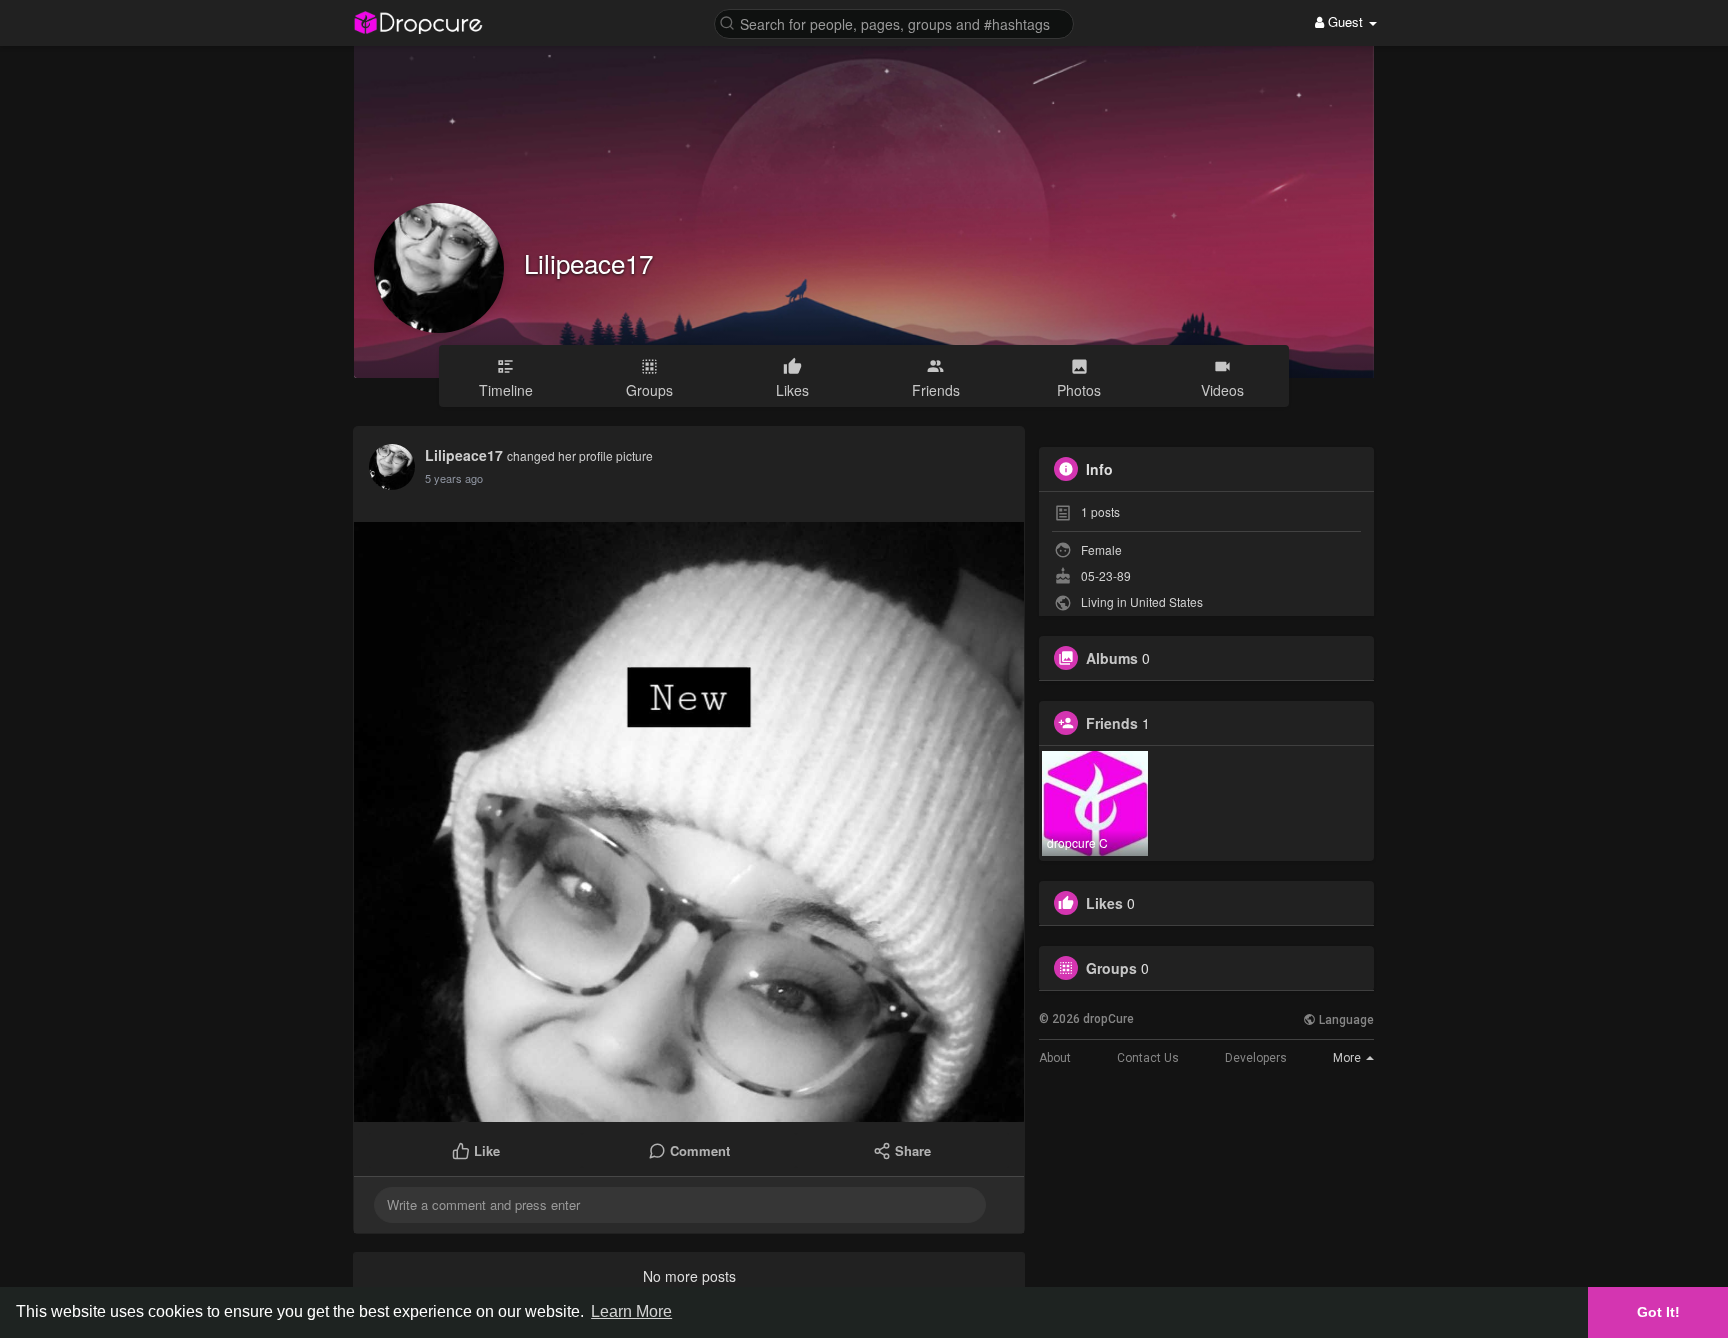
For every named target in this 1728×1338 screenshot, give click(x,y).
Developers (1256, 1058)
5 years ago (454, 478)
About (1055, 1058)
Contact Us (1148, 1058)
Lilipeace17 (588, 262)
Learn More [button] (631, 1311)
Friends (1112, 723)
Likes (1104, 903)
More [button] (1348, 1058)
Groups (1111, 968)
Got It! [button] (1658, 1312)
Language (1345, 1020)
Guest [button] (1345, 21)
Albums (1112, 658)
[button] (894, 22)
